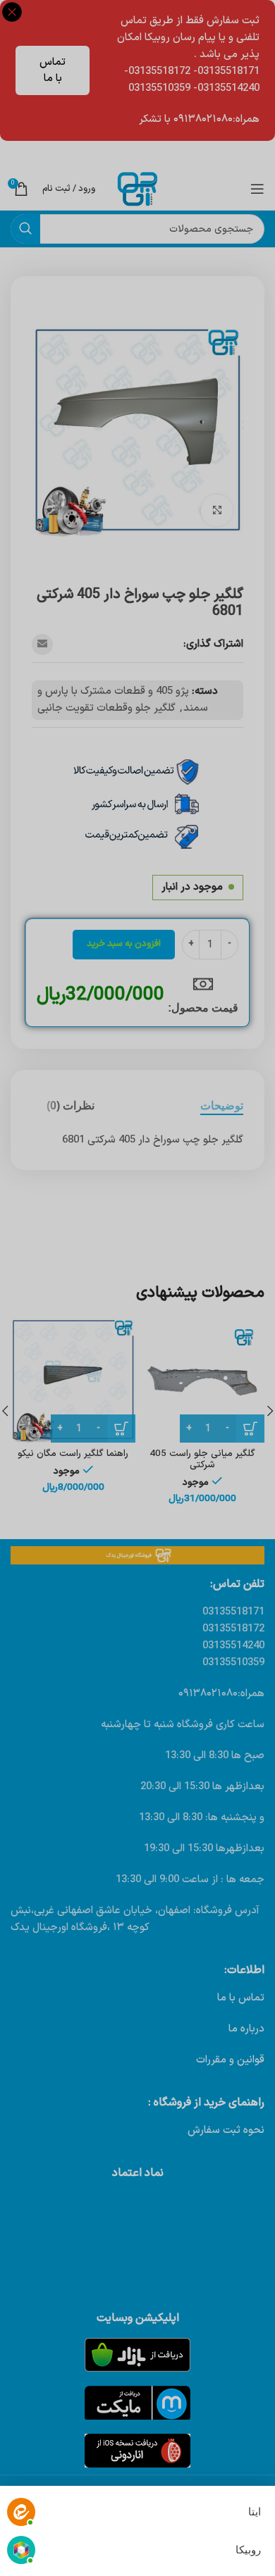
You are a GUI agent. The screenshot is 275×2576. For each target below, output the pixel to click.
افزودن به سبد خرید (124, 944)
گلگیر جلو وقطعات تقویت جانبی (106, 708)
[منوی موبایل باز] (257, 189)
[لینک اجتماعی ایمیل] (42, 645)
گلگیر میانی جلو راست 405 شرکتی (202, 1459)
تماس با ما (53, 70)
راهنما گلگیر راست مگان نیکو (73, 1454)
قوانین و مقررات (230, 2060)
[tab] (222, 1106)
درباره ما (246, 2029)
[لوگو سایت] (137, 188)
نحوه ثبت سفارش (226, 2130)
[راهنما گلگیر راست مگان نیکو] (73, 1380)
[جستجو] (25, 229)
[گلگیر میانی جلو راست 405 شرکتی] (202, 1380)
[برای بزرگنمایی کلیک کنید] (217, 510)
